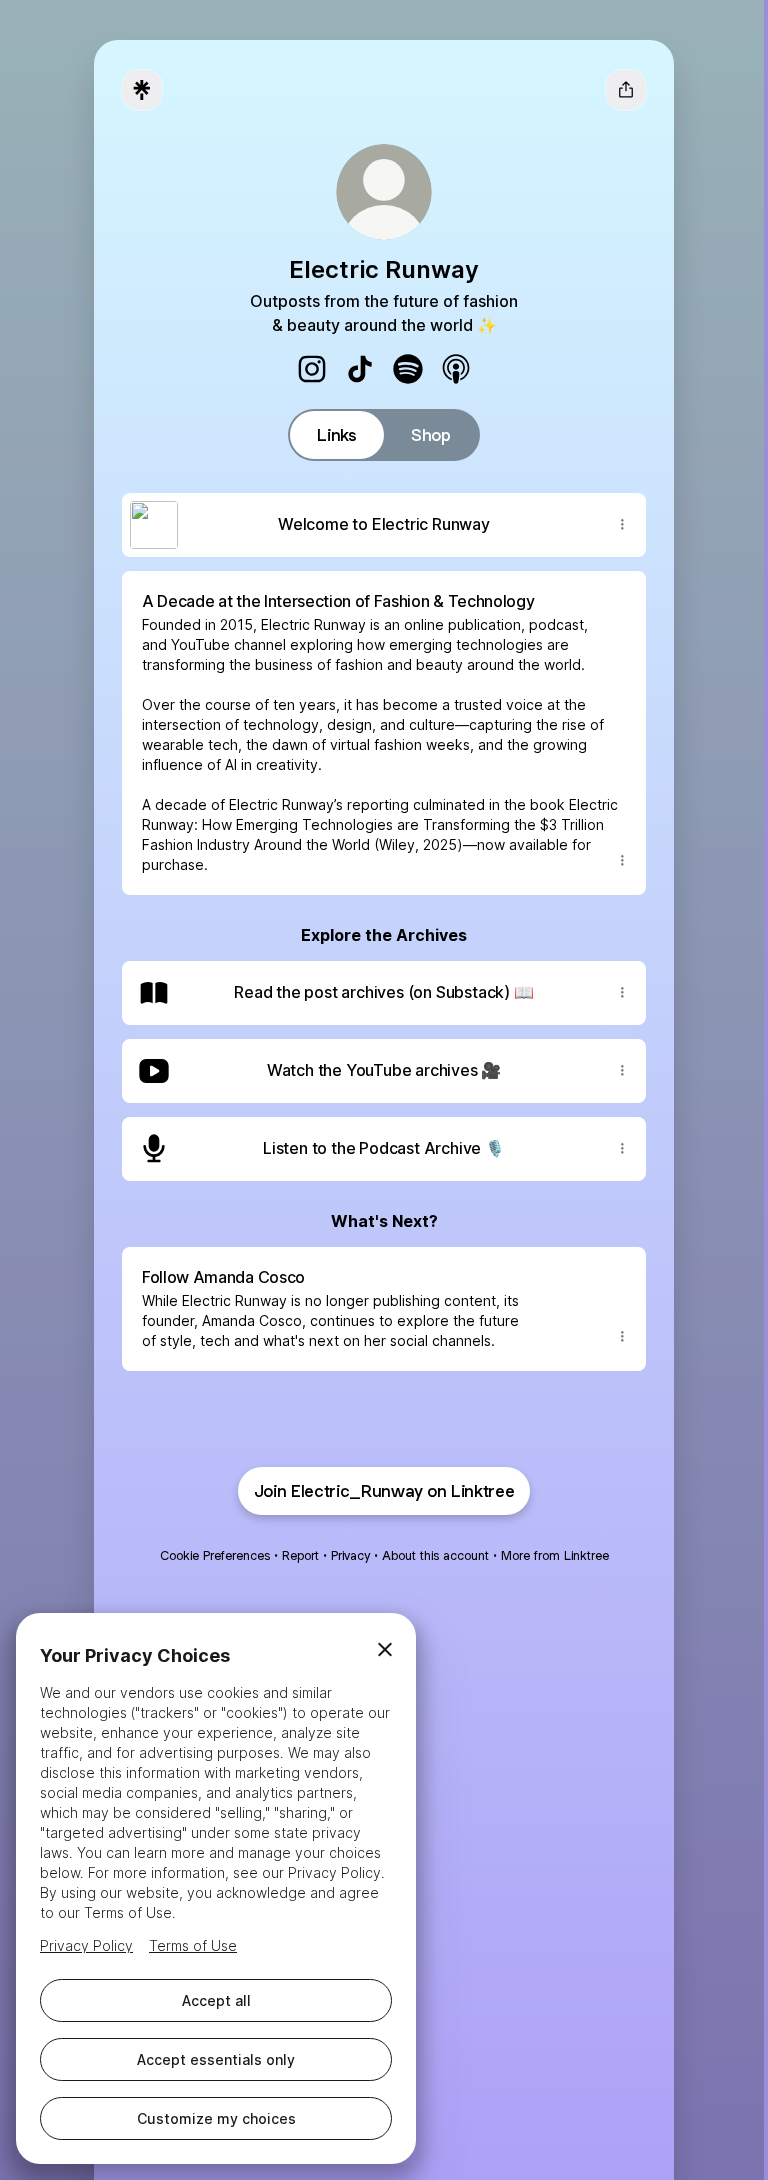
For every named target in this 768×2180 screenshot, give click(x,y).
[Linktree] (142, 90)
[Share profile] (626, 90)
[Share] (622, 525)
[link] (312, 369)
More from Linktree (555, 1555)
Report (300, 1555)
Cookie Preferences (215, 1555)
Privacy (350, 1555)
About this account (435, 1555)
